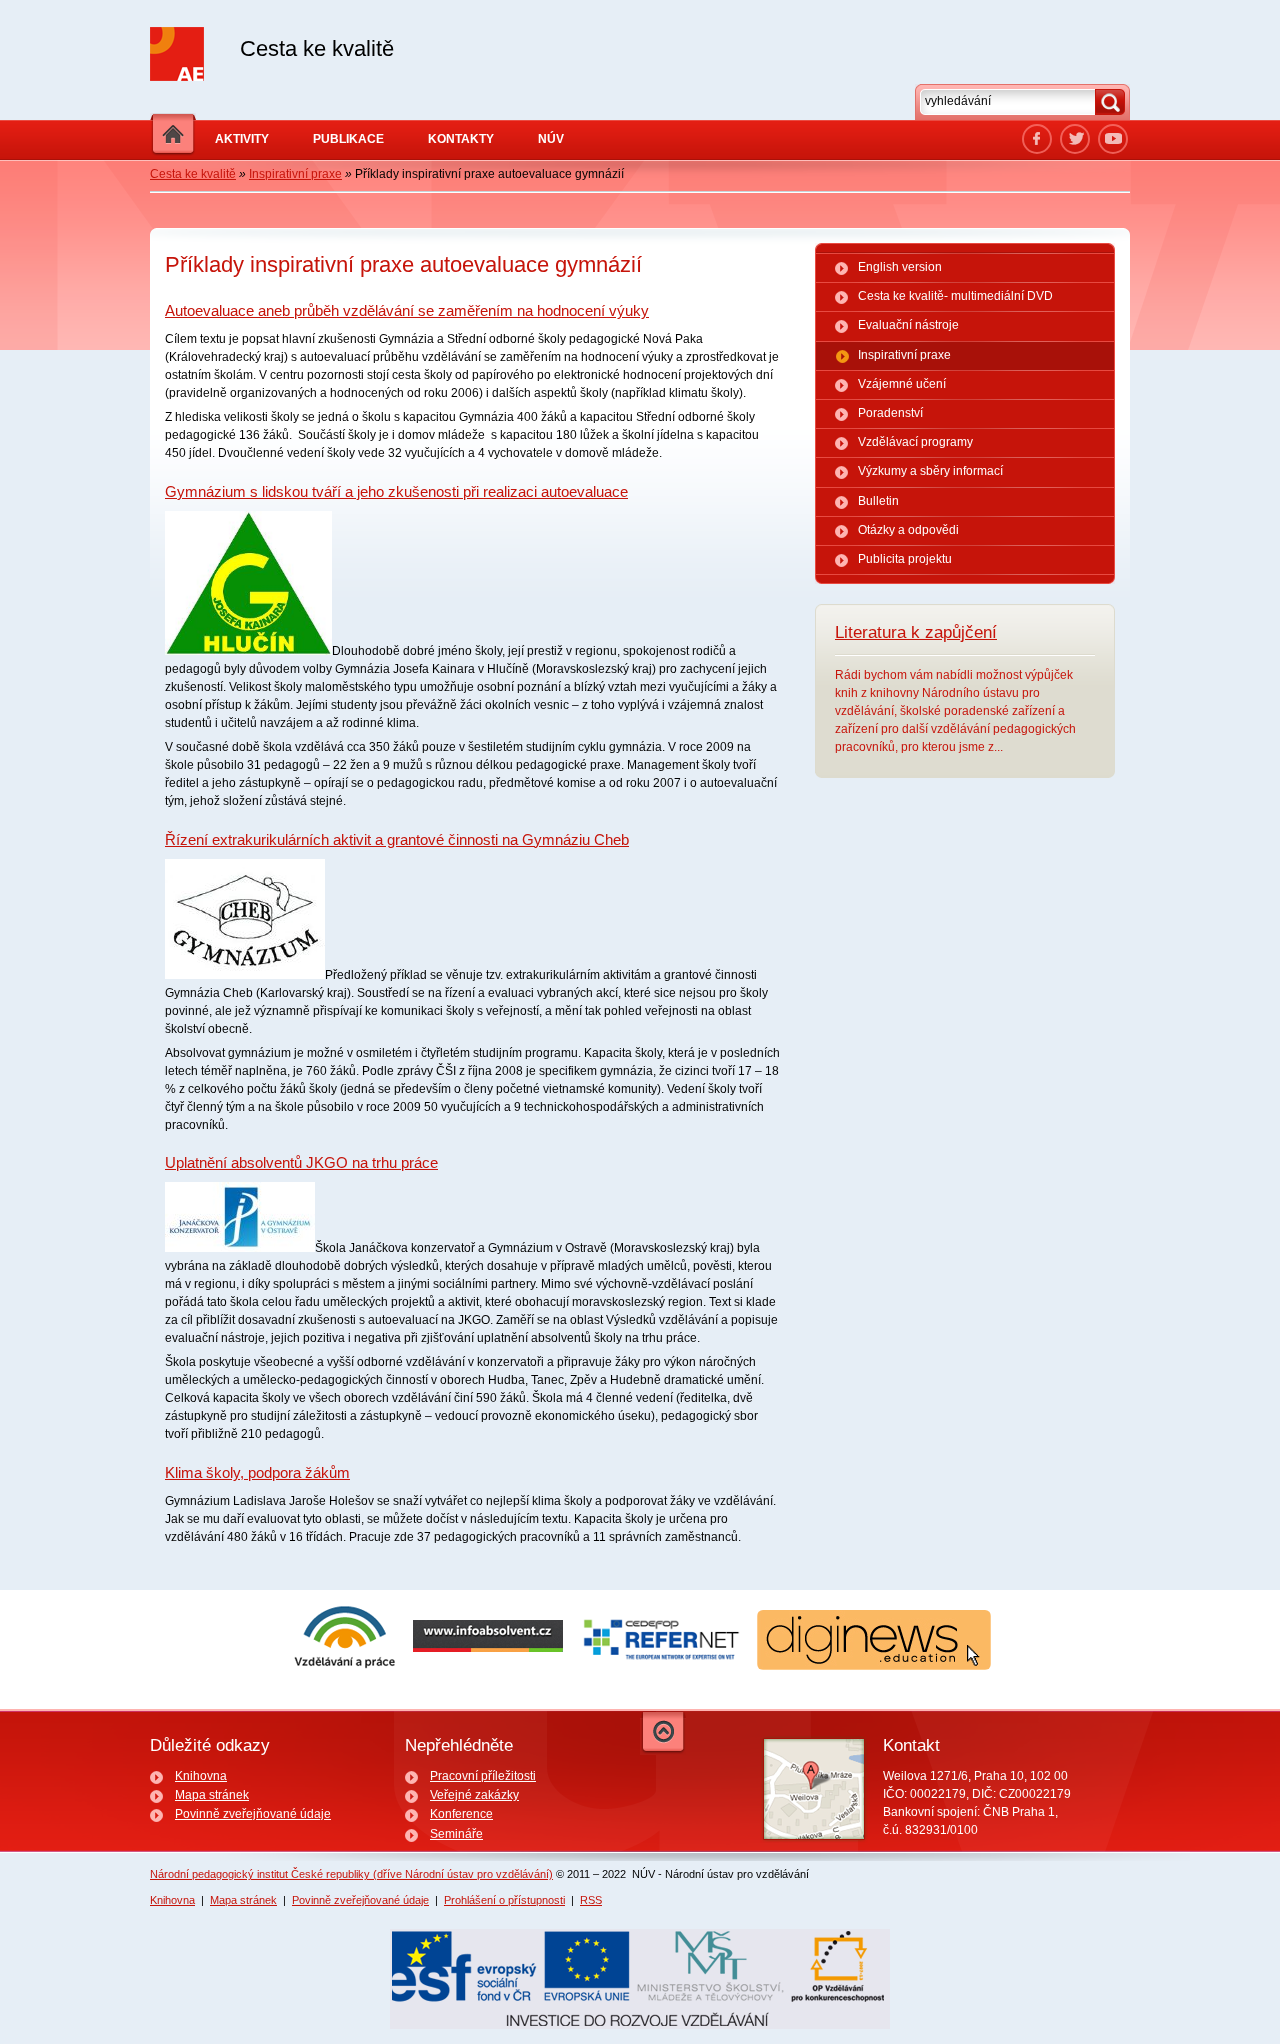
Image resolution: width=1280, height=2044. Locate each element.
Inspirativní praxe (295, 174)
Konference (461, 1814)
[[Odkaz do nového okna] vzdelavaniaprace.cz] (345, 1666)
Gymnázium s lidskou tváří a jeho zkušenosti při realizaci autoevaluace (396, 491)
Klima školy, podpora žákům (257, 1472)
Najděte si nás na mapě (814, 1789)
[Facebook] (1037, 139)
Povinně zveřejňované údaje (253, 1814)
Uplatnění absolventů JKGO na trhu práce (301, 1162)
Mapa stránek (212, 1795)
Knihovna (201, 1776)
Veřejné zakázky (474, 1795)
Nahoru (663, 1733)
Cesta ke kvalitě (193, 174)
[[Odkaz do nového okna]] (1075, 139)
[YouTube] (1113, 139)
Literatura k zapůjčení (916, 632)
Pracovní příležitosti (483, 1776)
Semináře (456, 1834)
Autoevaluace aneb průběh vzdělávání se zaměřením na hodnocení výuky (407, 310)
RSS (591, 1900)
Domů (173, 135)
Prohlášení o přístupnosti (504, 1900)
